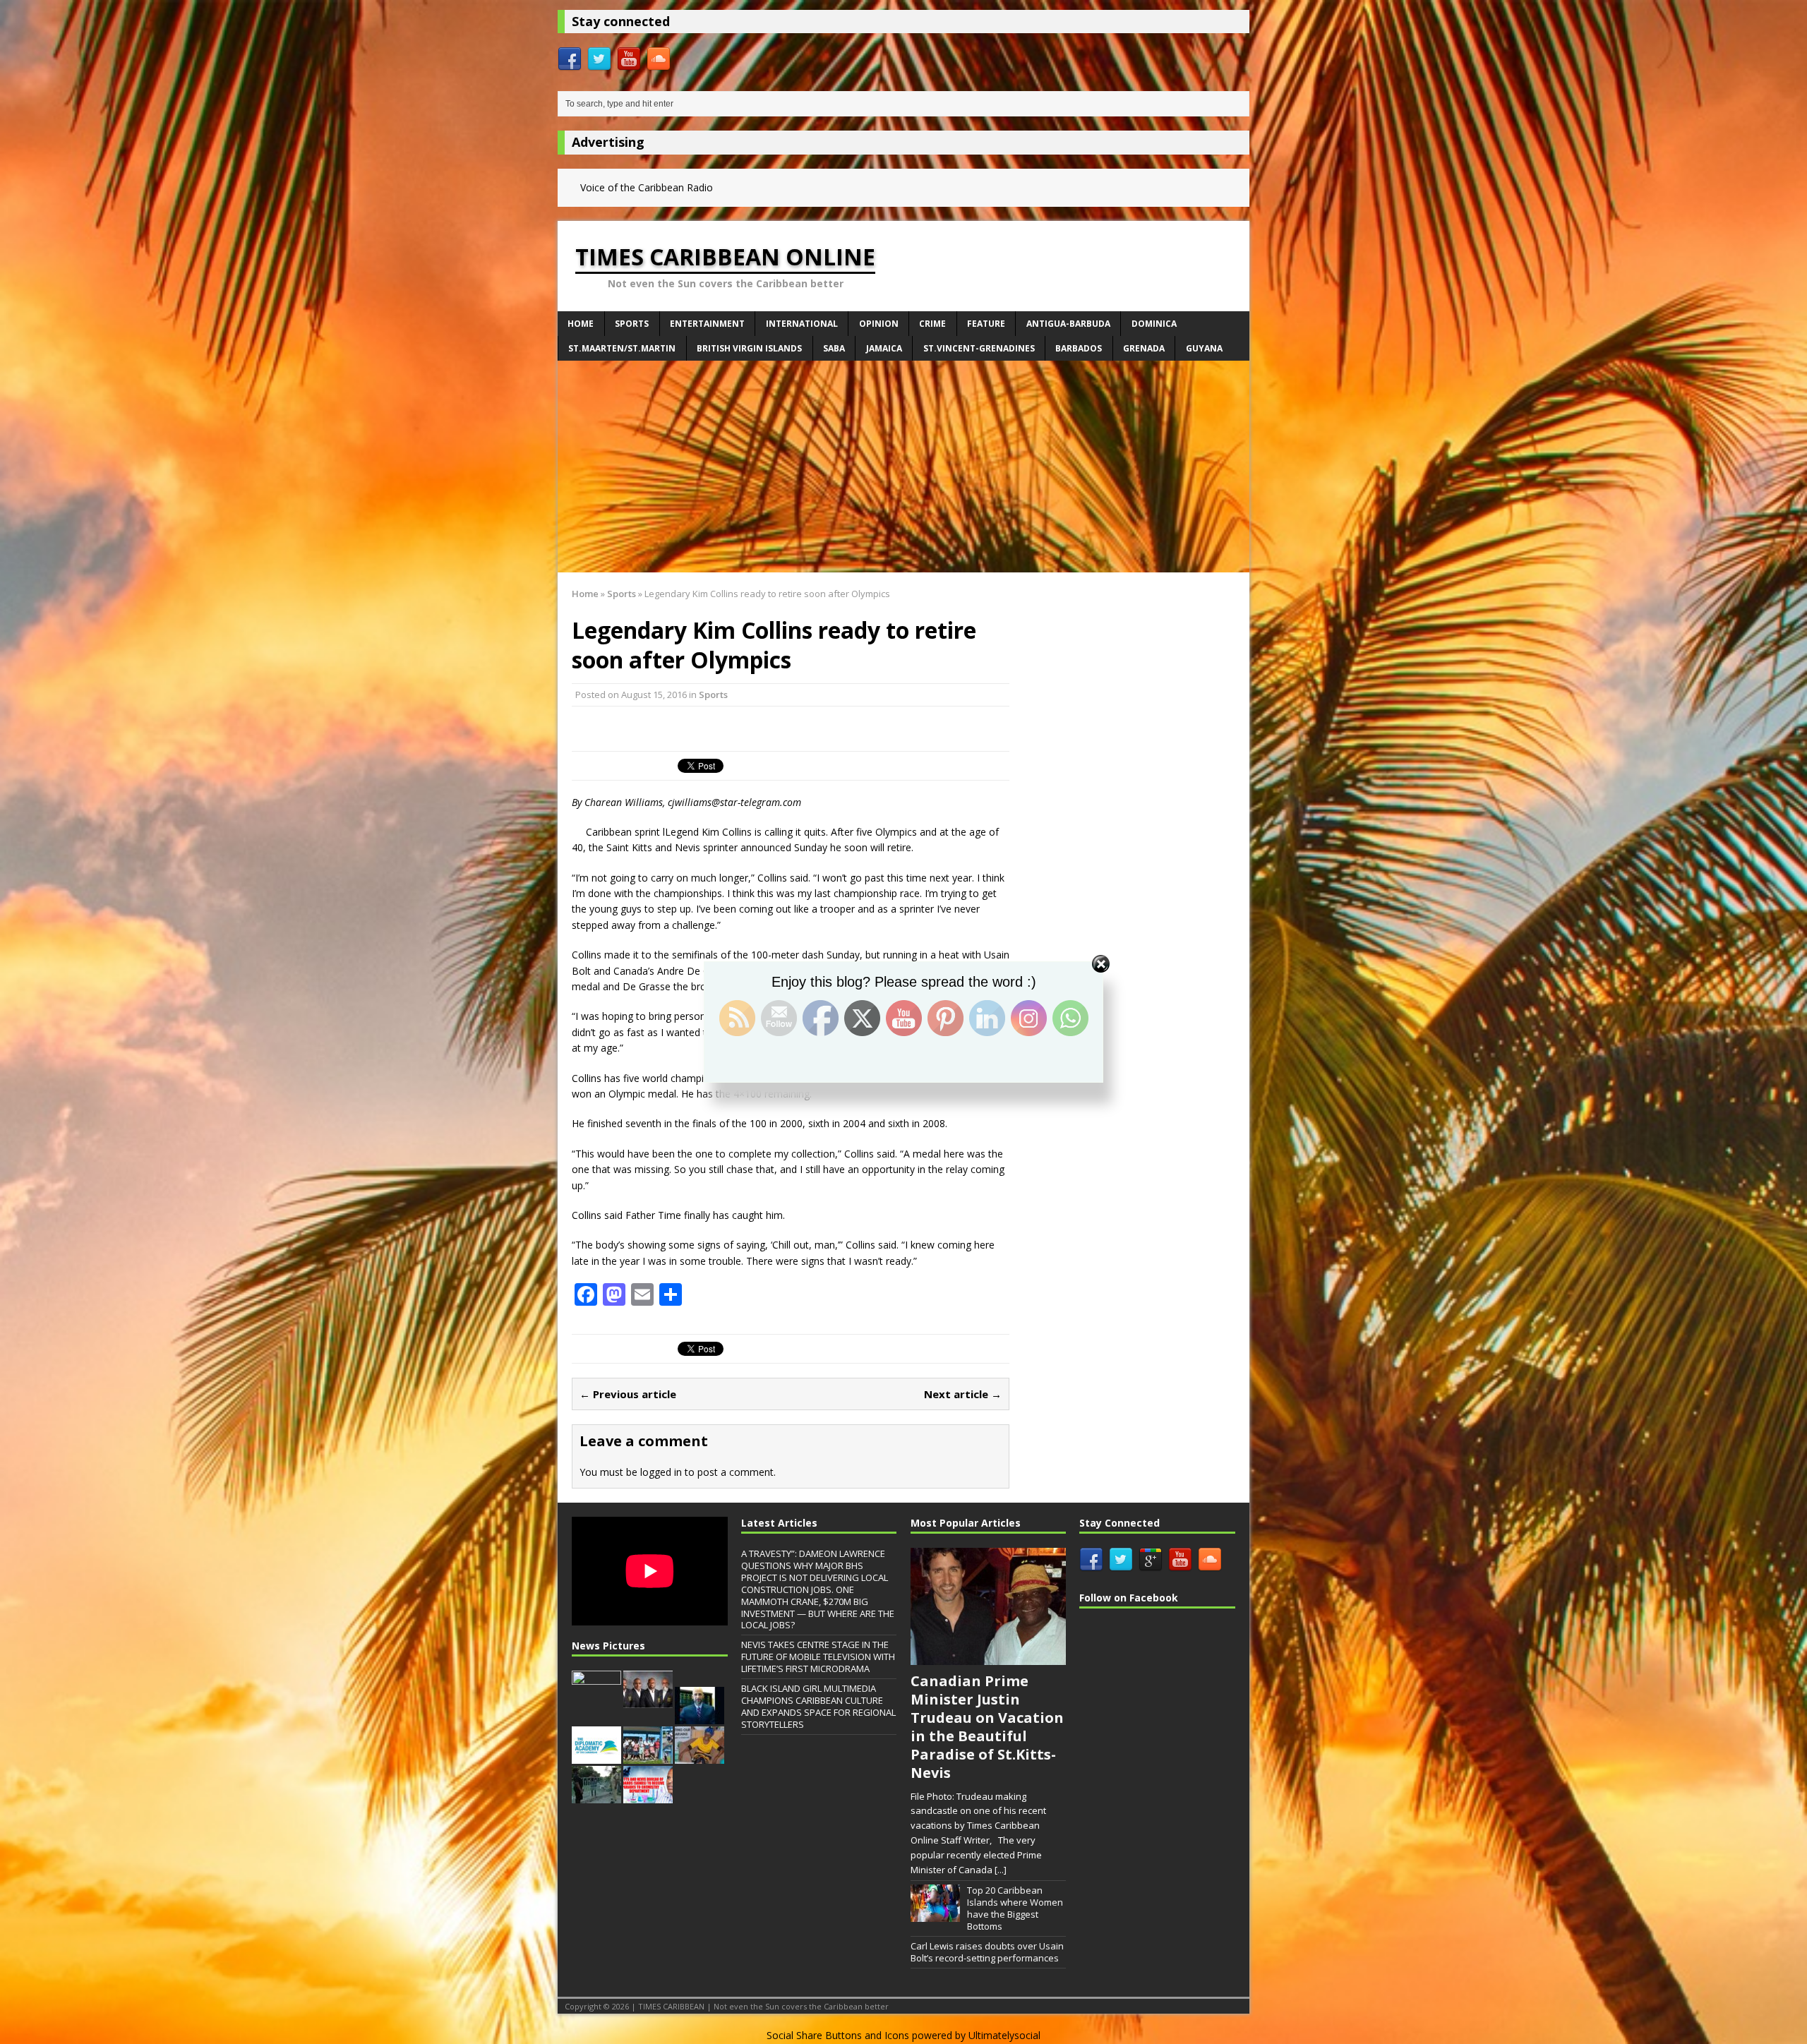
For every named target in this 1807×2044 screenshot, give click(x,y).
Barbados (1079, 348)
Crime (932, 324)
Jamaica (884, 348)
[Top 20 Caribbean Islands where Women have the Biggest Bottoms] (935, 1915)
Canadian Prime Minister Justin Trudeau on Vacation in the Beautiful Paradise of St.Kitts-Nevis (987, 1727)
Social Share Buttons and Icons (838, 2035)
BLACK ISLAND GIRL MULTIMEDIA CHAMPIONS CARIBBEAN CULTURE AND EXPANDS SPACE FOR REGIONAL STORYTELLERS (818, 1706)
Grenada (1144, 348)
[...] (1001, 1870)
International (802, 324)
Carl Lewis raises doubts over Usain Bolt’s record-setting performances (987, 1952)
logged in (661, 1472)
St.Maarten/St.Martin (622, 348)
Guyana (1204, 348)
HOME (581, 324)
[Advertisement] (903, 467)
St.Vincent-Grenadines (979, 348)
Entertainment (707, 324)
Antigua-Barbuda (1068, 324)
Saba (834, 348)
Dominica (1154, 324)
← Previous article (628, 1394)
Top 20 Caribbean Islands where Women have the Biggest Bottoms (1015, 1908)
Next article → (963, 1394)
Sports (632, 324)
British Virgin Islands (749, 348)
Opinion (879, 324)
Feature (986, 324)
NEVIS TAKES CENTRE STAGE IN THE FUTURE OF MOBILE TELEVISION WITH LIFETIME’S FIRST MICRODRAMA (818, 1657)
